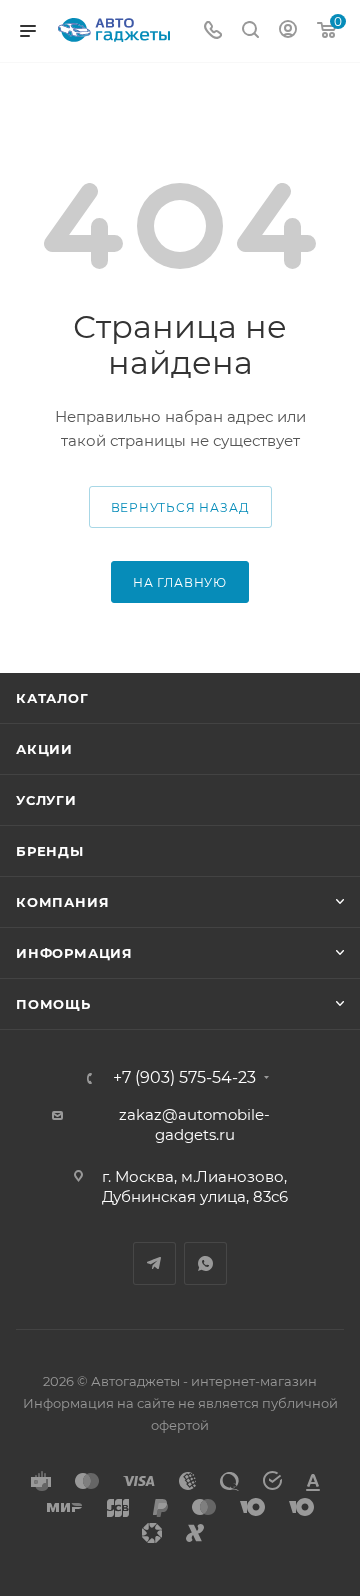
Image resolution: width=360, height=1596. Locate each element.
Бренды (50, 851)
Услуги (46, 800)
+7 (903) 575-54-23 (184, 1078)
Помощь (53, 1004)
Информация (74, 953)
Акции (44, 749)
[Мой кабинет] (288, 31)
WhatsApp (205, 1263)
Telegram (154, 1263)
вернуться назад (180, 507)
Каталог (52, 698)
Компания (62, 902)
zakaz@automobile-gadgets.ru (194, 1124)
